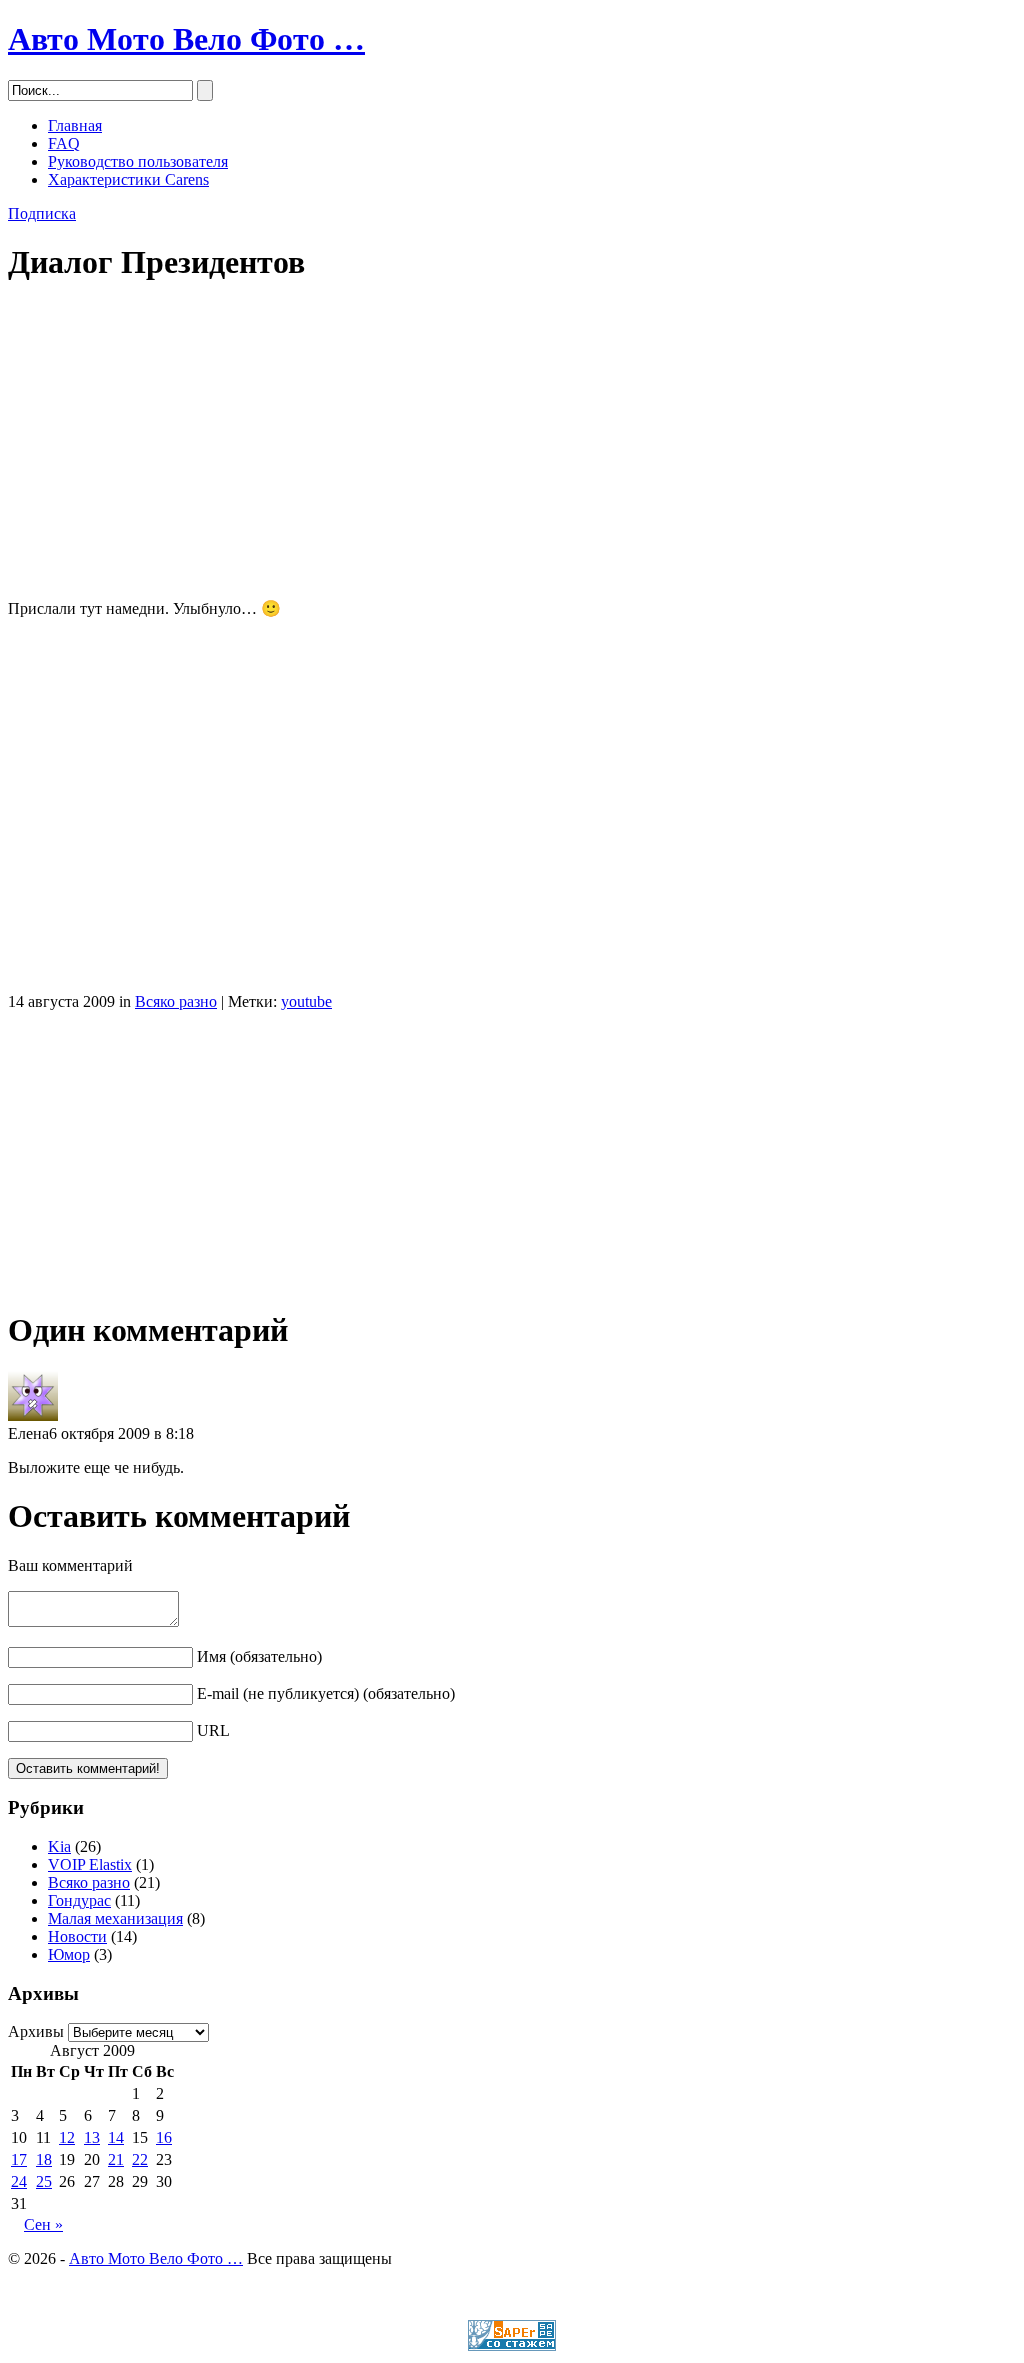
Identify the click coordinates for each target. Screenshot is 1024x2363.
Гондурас (79, 1900)
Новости (77, 1936)
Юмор (69, 1954)
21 (116, 2159)
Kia (59, 1846)
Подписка (42, 213)
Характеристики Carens (128, 179)
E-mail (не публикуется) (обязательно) (326, 1693)
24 (19, 2181)
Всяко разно (176, 1001)
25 (44, 2181)
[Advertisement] (512, 443)
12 (67, 2137)
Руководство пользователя (138, 161)
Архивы (36, 2031)
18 (44, 2159)
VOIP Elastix (90, 1864)
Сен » (43, 2224)
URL (213, 1730)
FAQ (64, 143)
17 (19, 2159)
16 (164, 2137)
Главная (75, 125)
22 (140, 2159)
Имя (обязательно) (259, 1656)
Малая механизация (115, 1918)
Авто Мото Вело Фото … (186, 39)
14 (116, 2137)
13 (92, 2137)
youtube (306, 1001)
